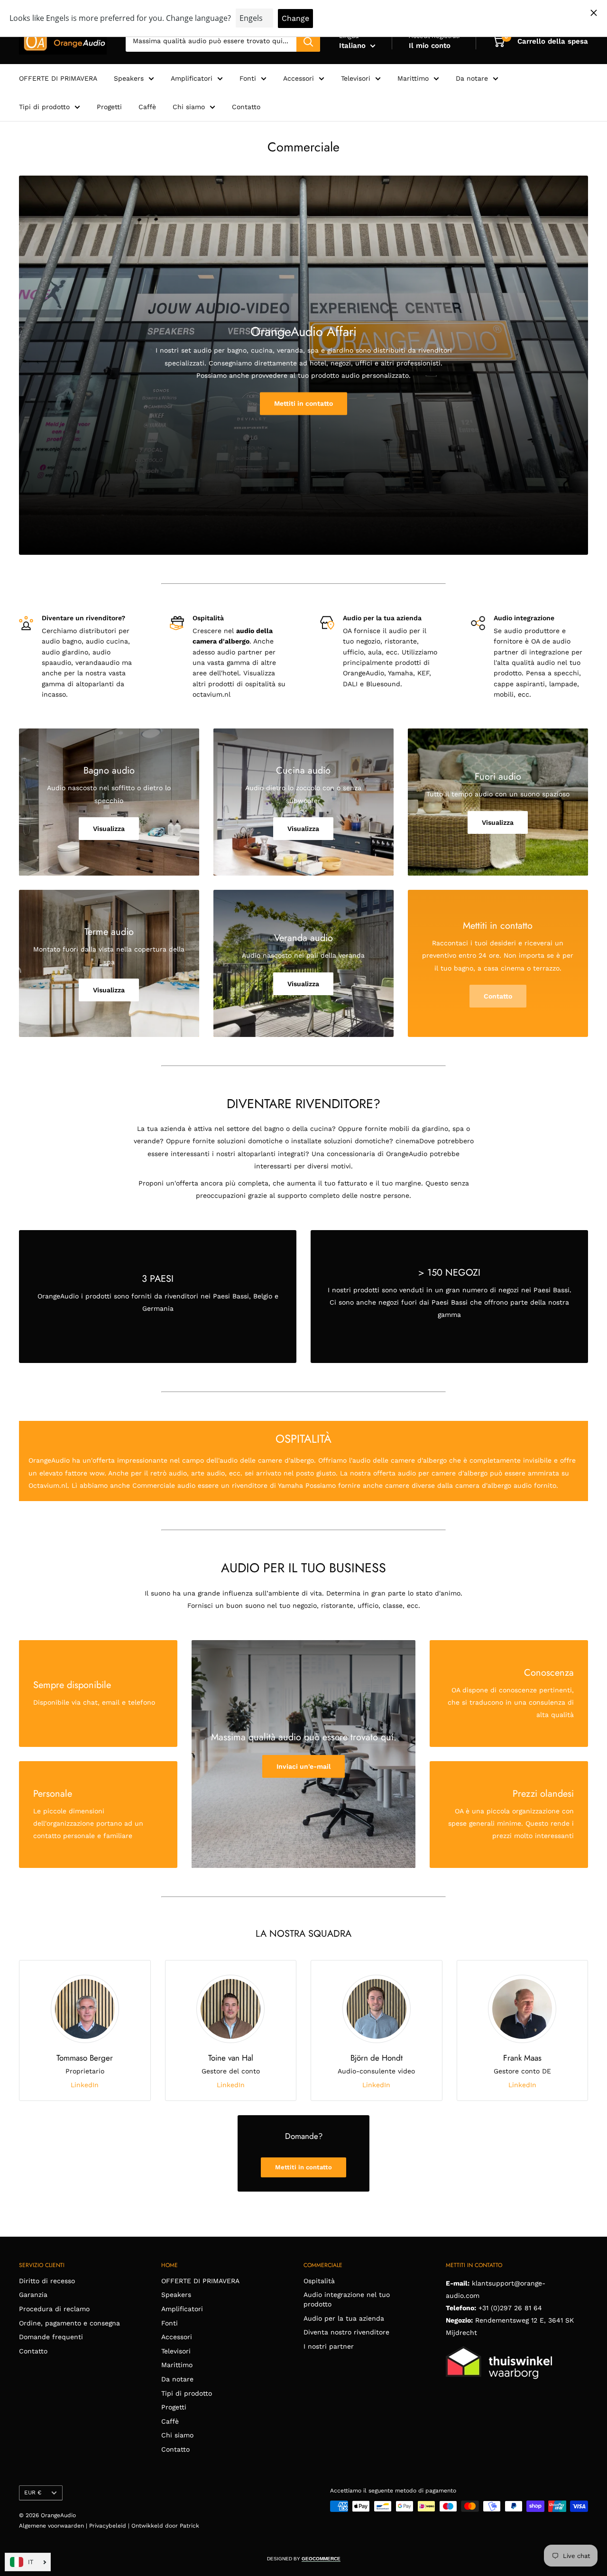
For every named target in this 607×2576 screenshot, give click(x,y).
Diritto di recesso (47, 2281)
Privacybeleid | (110, 2526)
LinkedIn (85, 2085)
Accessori (299, 78)
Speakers (129, 78)
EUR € (33, 2492)
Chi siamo (189, 107)
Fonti (248, 78)
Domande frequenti (51, 2337)
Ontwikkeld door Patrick (165, 2526)
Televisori (356, 78)
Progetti (109, 107)
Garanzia (33, 2295)
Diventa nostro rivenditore (346, 2332)
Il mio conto (430, 46)
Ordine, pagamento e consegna (69, 2323)
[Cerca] (308, 41)
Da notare (472, 78)
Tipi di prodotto (44, 107)
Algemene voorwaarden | (54, 2526)
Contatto (246, 107)
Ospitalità (319, 2281)
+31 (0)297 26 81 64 (510, 2308)
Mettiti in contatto (303, 403)
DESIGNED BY (304, 2559)
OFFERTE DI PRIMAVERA (58, 78)
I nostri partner (329, 2346)
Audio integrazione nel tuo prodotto (347, 2299)
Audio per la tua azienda (344, 2318)
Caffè (147, 107)
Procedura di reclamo (54, 2309)
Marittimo (413, 78)
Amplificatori (192, 78)
